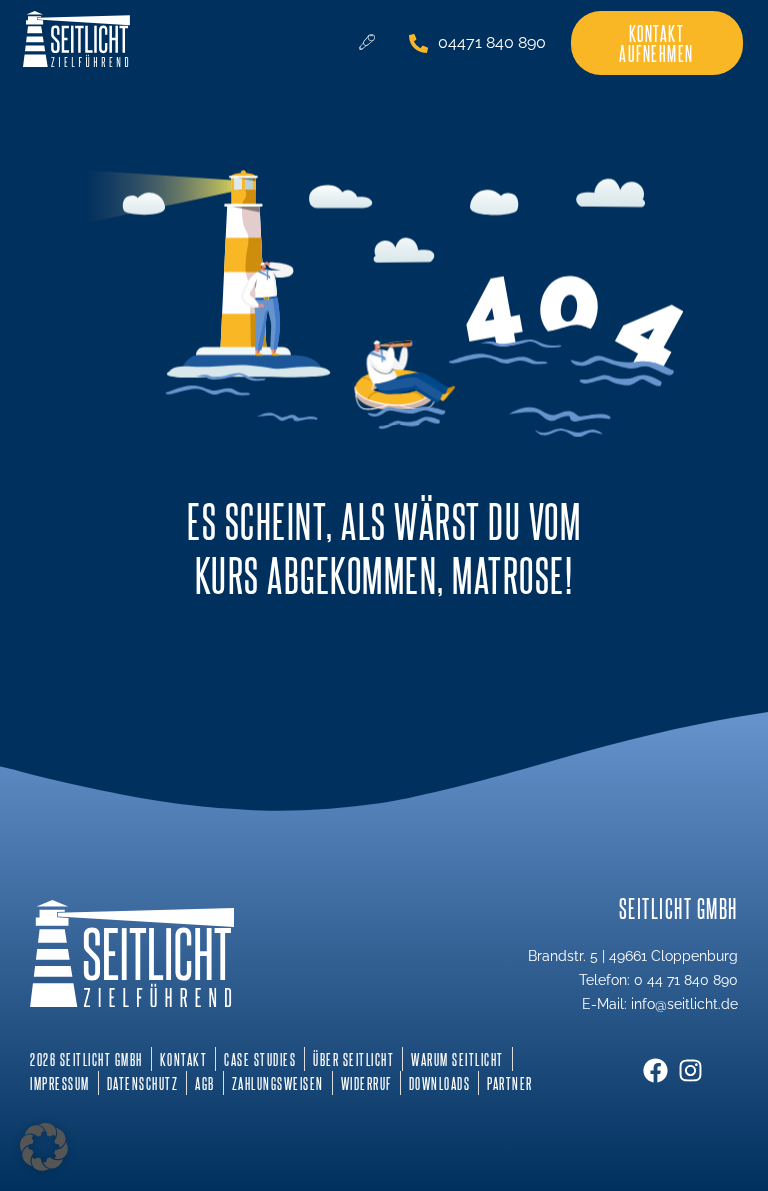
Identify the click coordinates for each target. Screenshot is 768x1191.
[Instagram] (690, 1070)
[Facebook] (655, 1070)
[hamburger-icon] (366, 43)
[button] (44, 1147)
